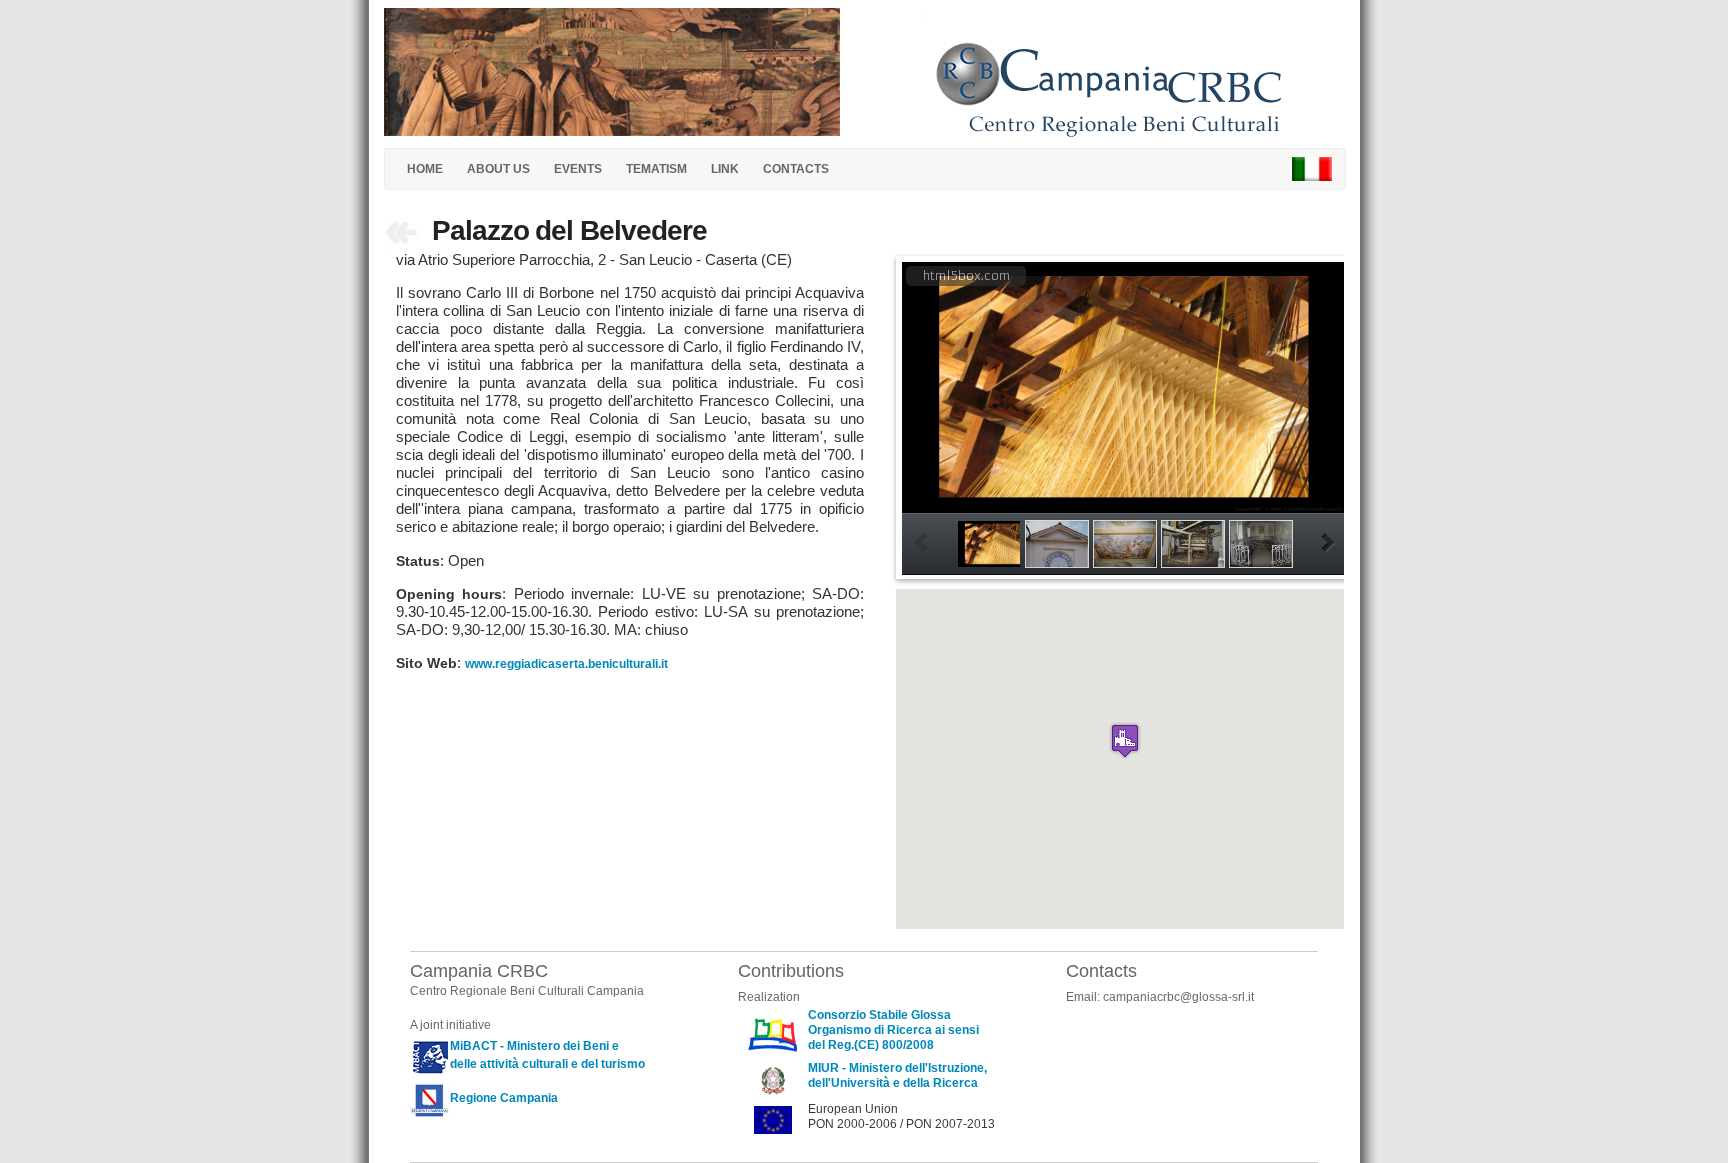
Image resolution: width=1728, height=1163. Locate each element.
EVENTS (578, 169)
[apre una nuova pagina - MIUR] (773, 1078)
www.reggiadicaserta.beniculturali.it (566, 664)
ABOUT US (498, 169)
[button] (1125, 740)
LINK (725, 169)
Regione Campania (504, 1098)
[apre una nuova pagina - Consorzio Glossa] (773, 1033)
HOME (425, 169)
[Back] (402, 236)
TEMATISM (656, 169)
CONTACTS (796, 169)
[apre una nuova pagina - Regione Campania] (430, 1098)
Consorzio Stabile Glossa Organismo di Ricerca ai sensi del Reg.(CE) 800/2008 (893, 1030)
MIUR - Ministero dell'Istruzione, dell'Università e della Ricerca (897, 1075)
